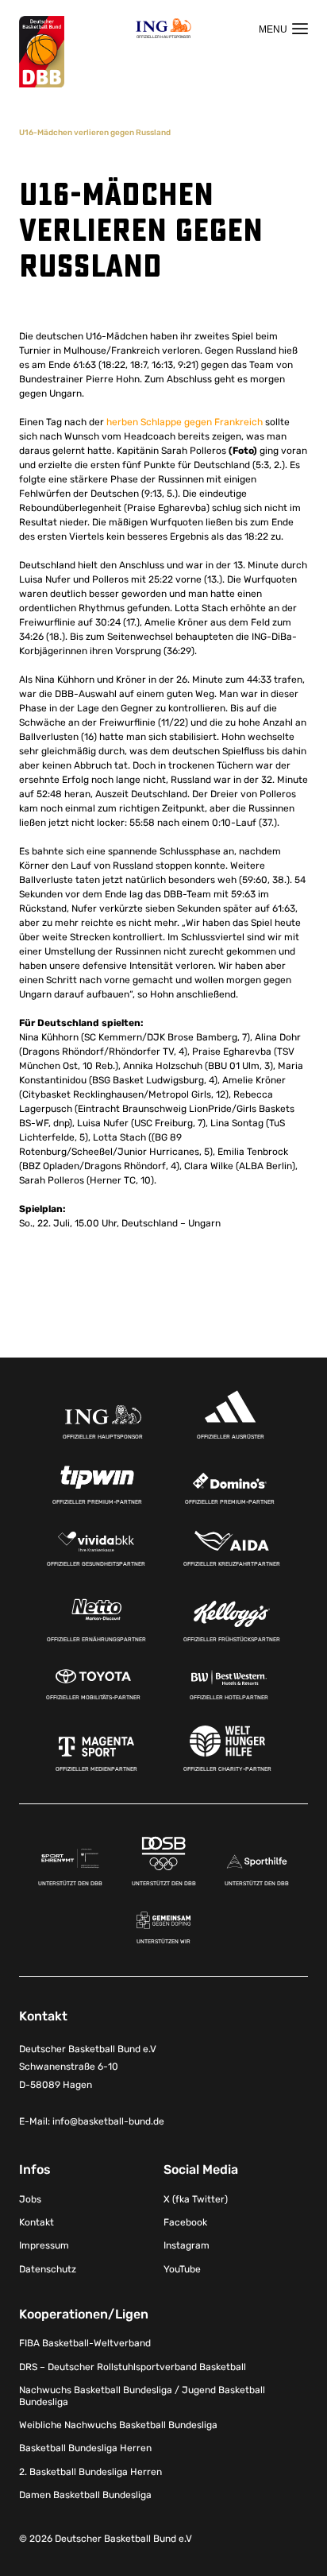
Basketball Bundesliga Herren (85, 2448)
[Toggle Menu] (283, 29)
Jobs (30, 2199)
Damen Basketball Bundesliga (85, 2495)
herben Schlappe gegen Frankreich (185, 422)
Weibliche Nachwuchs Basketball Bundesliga (118, 2425)
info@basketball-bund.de (108, 2121)
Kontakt (37, 2222)
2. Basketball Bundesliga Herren (90, 2472)
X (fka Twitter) (196, 2199)
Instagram (187, 2245)
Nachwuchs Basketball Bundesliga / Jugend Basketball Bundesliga (142, 2396)
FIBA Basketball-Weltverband (85, 2343)
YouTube (182, 2269)
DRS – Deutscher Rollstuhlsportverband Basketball (133, 2367)
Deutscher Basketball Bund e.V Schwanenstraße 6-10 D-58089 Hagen (88, 2067)
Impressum (44, 2245)
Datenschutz (48, 2269)
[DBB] (42, 52)
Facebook (185, 2222)
